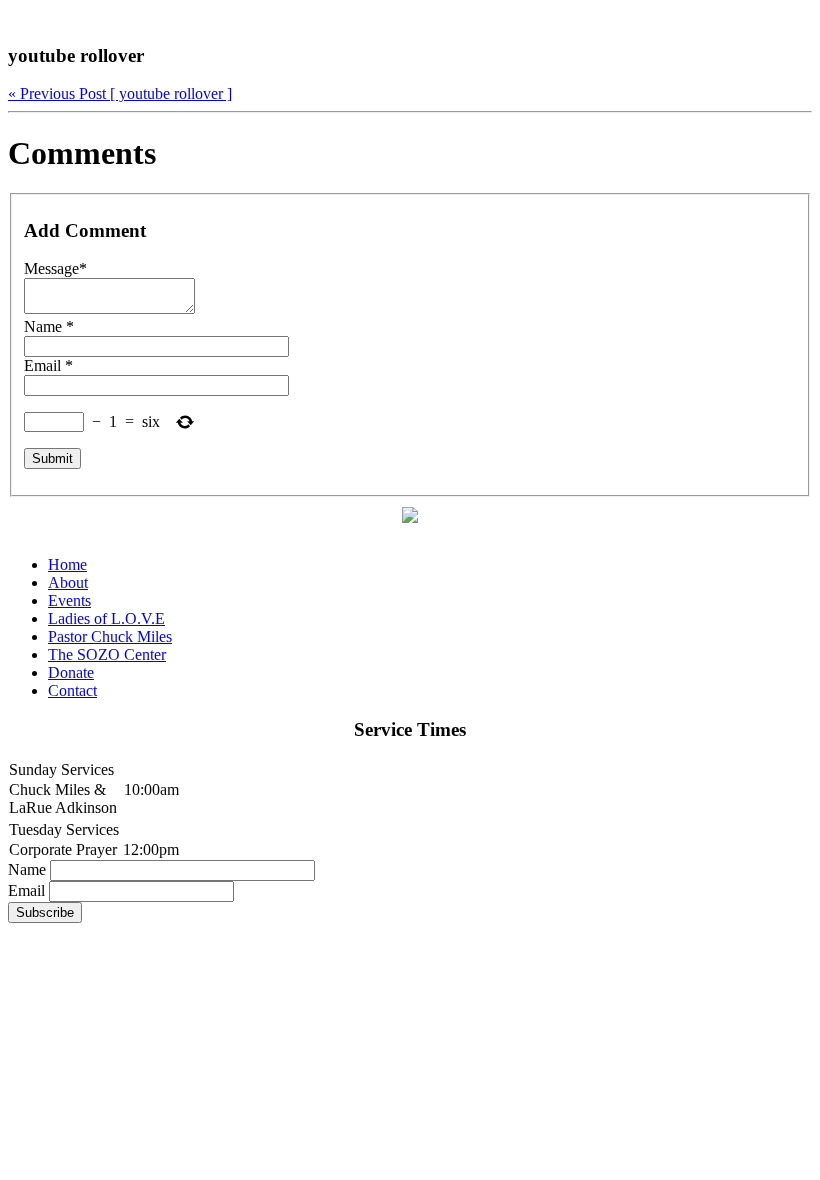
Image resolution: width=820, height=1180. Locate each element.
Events (69, 600)
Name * (49, 326)
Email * (48, 365)
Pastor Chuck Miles (110, 636)
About (68, 582)
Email (26, 890)
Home (67, 564)
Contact (72, 690)
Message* (55, 268)
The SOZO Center (107, 654)
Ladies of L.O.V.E (106, 618)
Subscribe (45, 912)
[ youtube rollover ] (120, 93)
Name (27, 869)
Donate (71, 672)
